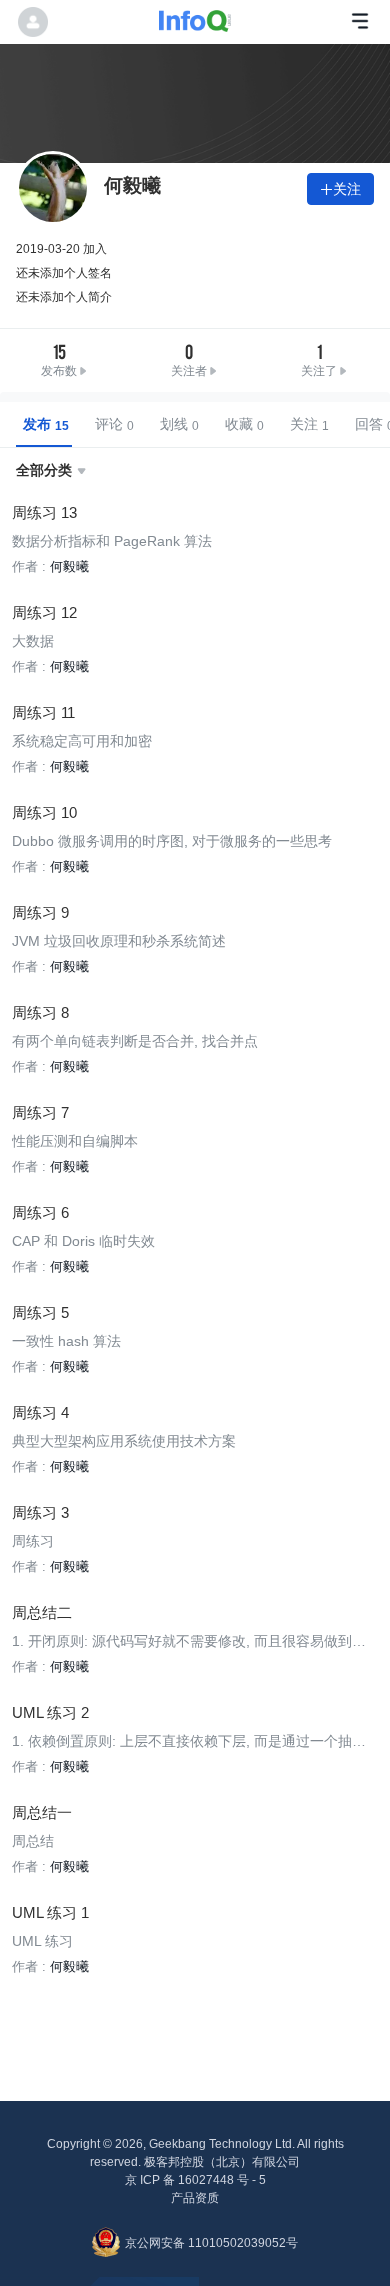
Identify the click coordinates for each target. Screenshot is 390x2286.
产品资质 (195, 2198)
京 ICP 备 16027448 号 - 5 (195, 2180)
